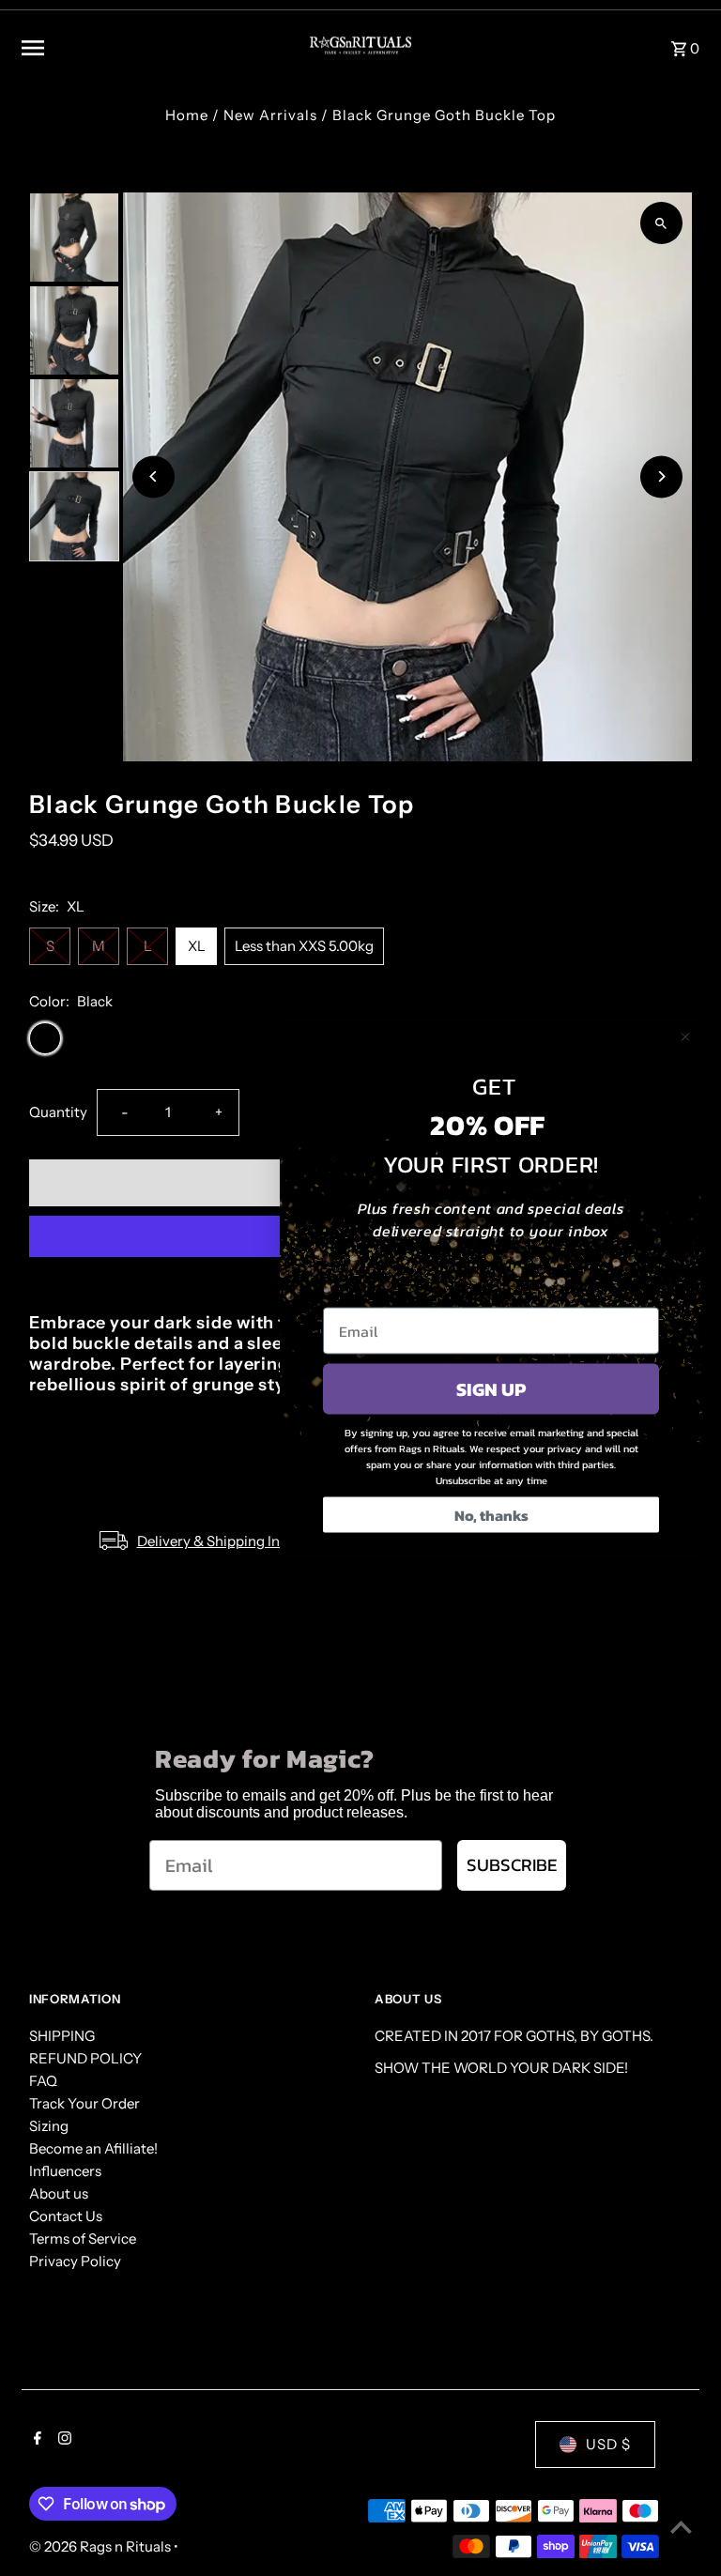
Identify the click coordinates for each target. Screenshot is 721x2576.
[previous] (655, 803)
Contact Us (66, 2216)
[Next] (661, 476)
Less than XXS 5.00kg (304, 946)
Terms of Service (83, 2239)
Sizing (49, 2126)
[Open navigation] (149, 48)
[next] (681, 803)
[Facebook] (35, 2440)
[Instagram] (62, 2440)
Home (187, 115)
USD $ (608, 2444)
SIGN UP (491, 1389)
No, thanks (491, 1515)
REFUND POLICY (85, 2058)
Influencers (65, 2171)
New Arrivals (270, 115)
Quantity (58, 1112)
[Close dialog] (685, 1037)
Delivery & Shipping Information (241, 1541)
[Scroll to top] (681, 2527)
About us (59, 2193)
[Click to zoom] (661, 223)
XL (197, 946)
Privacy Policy (75, 2261)
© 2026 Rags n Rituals (101, 2546)
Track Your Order (84, 2103)
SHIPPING (62, 2036)
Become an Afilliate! (93, 2148)
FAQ (43, 2081)
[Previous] (153, 476)
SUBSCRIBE (512, 1865)
